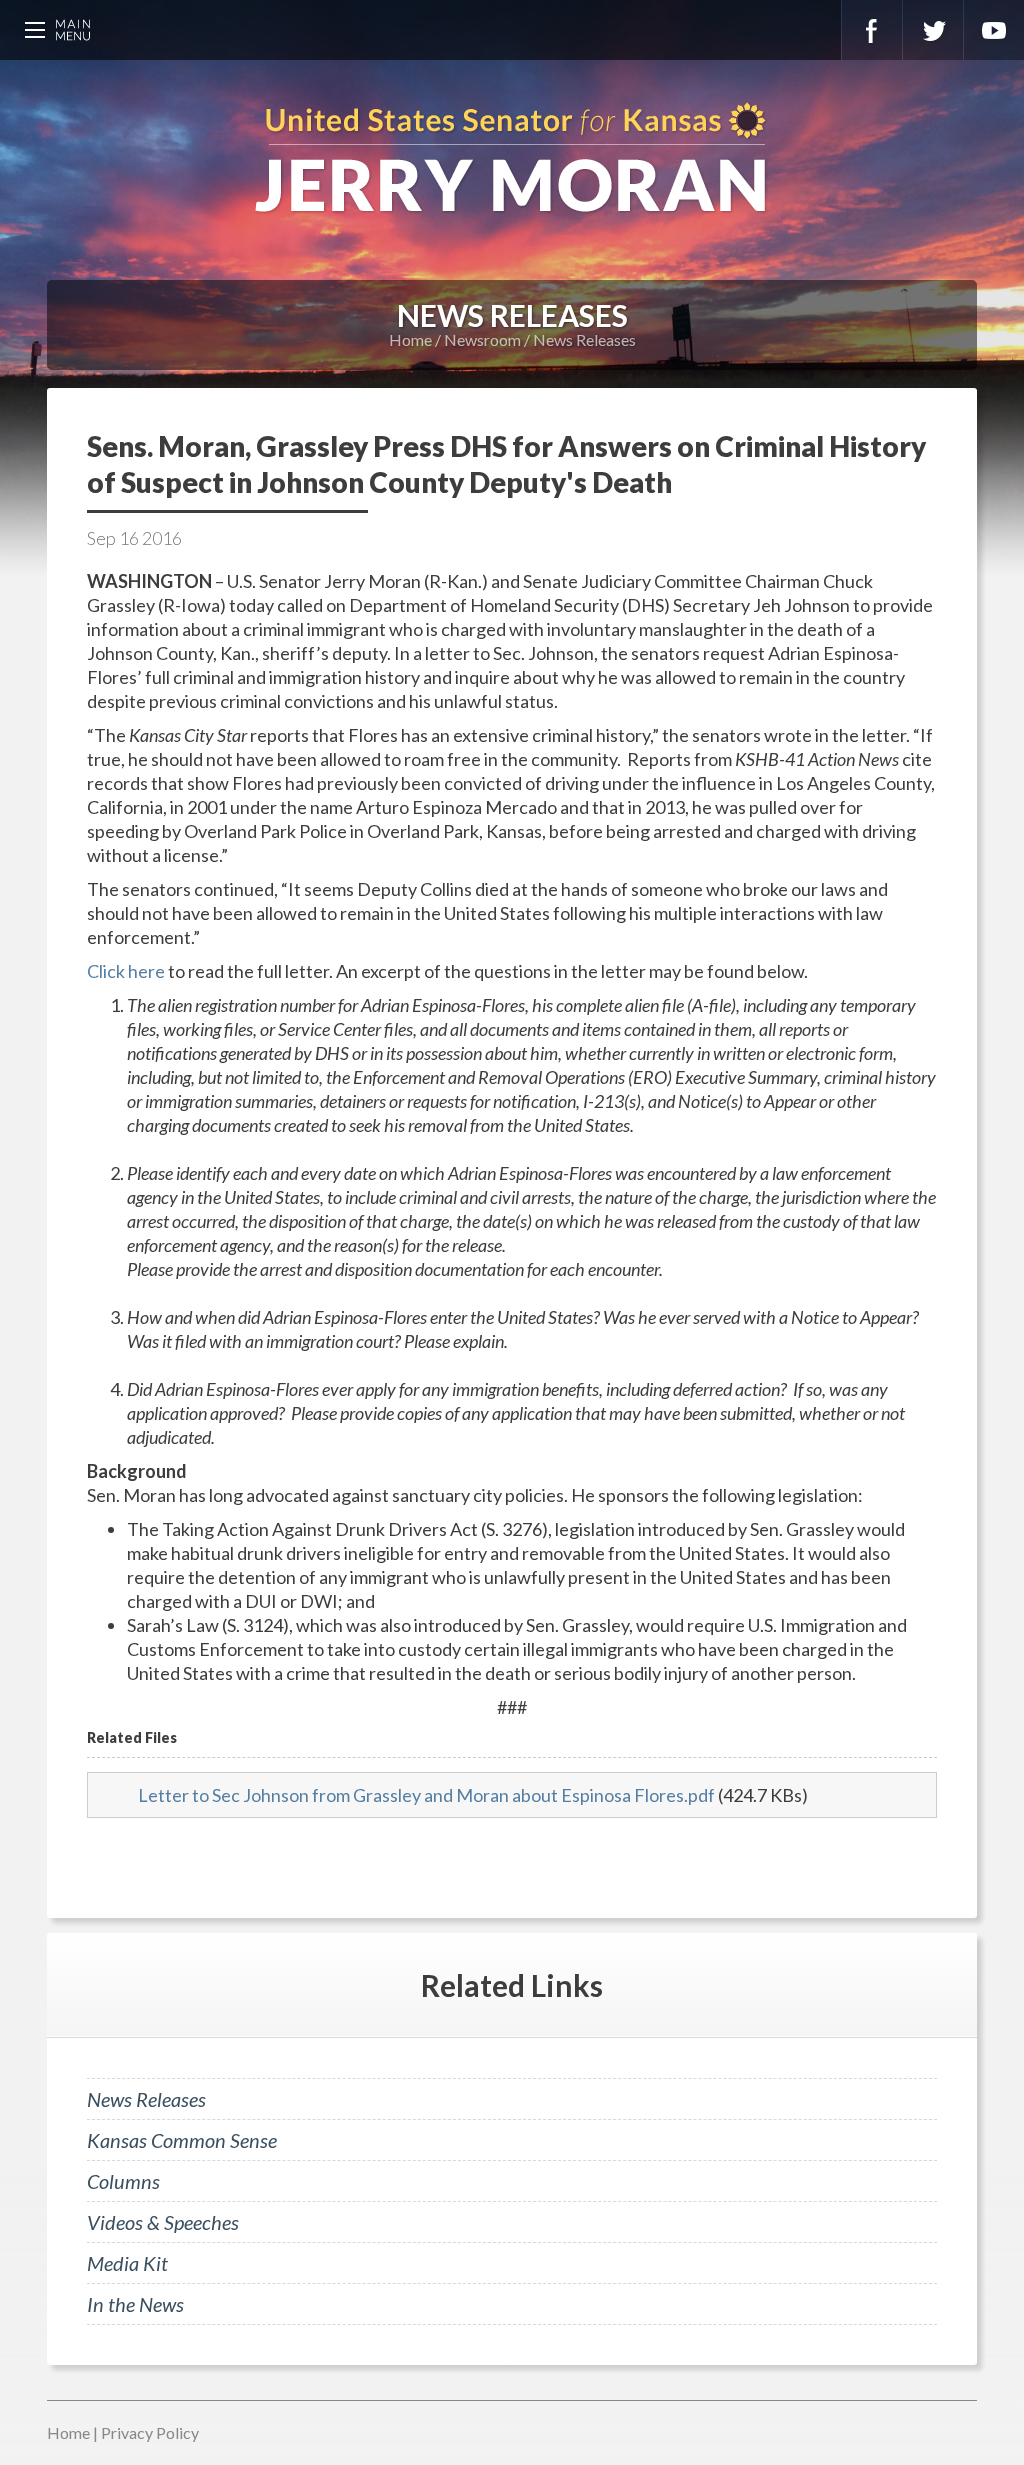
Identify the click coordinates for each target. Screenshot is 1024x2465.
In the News (135, 2304)
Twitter (933, 30)
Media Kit (127, 2263)
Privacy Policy (150, 2432)
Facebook (872, 30)
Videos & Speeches (163, 2222)
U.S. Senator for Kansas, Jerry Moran (512, 160)
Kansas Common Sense (182, 2140)
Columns (123, 2181)
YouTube (994, 30)
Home (410, 339)
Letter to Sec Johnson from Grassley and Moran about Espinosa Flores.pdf (426, 1795)
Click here (126, 971)
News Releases (584, 339)
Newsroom (482, 339)
